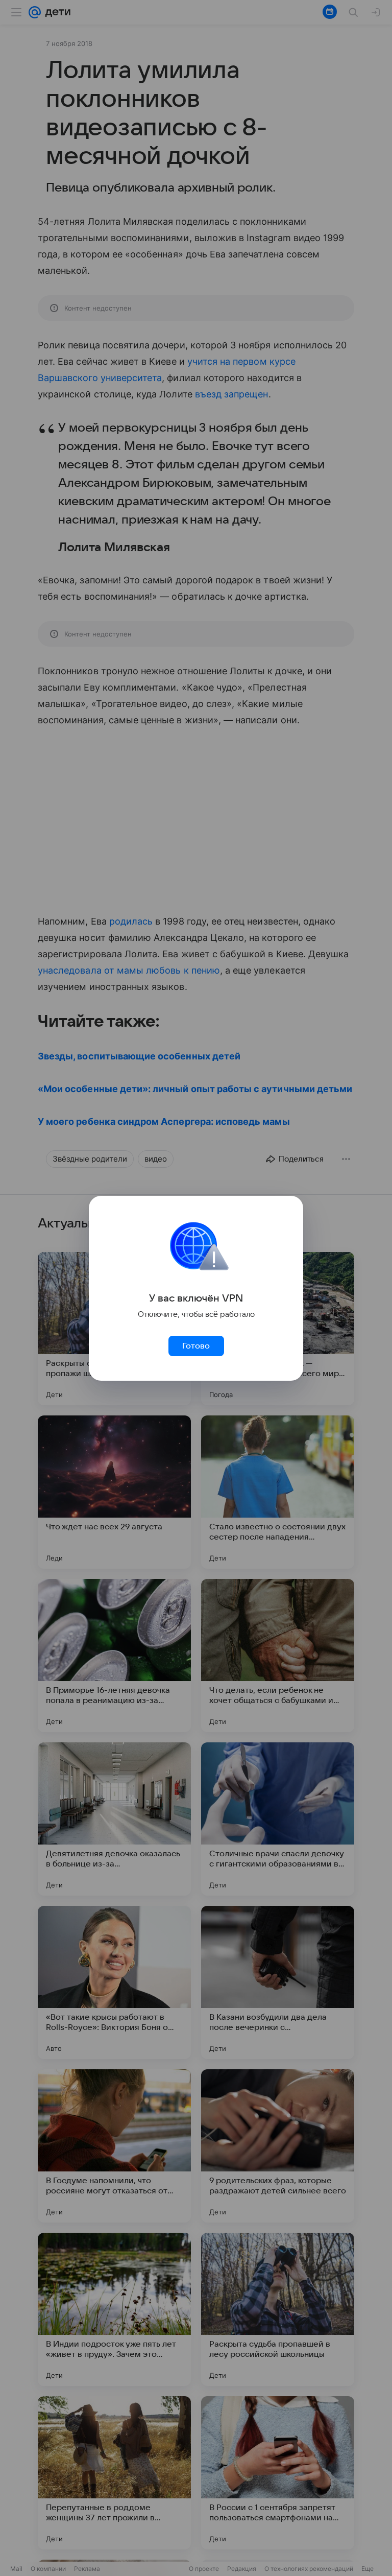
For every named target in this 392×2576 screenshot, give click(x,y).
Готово (196, 1346)
